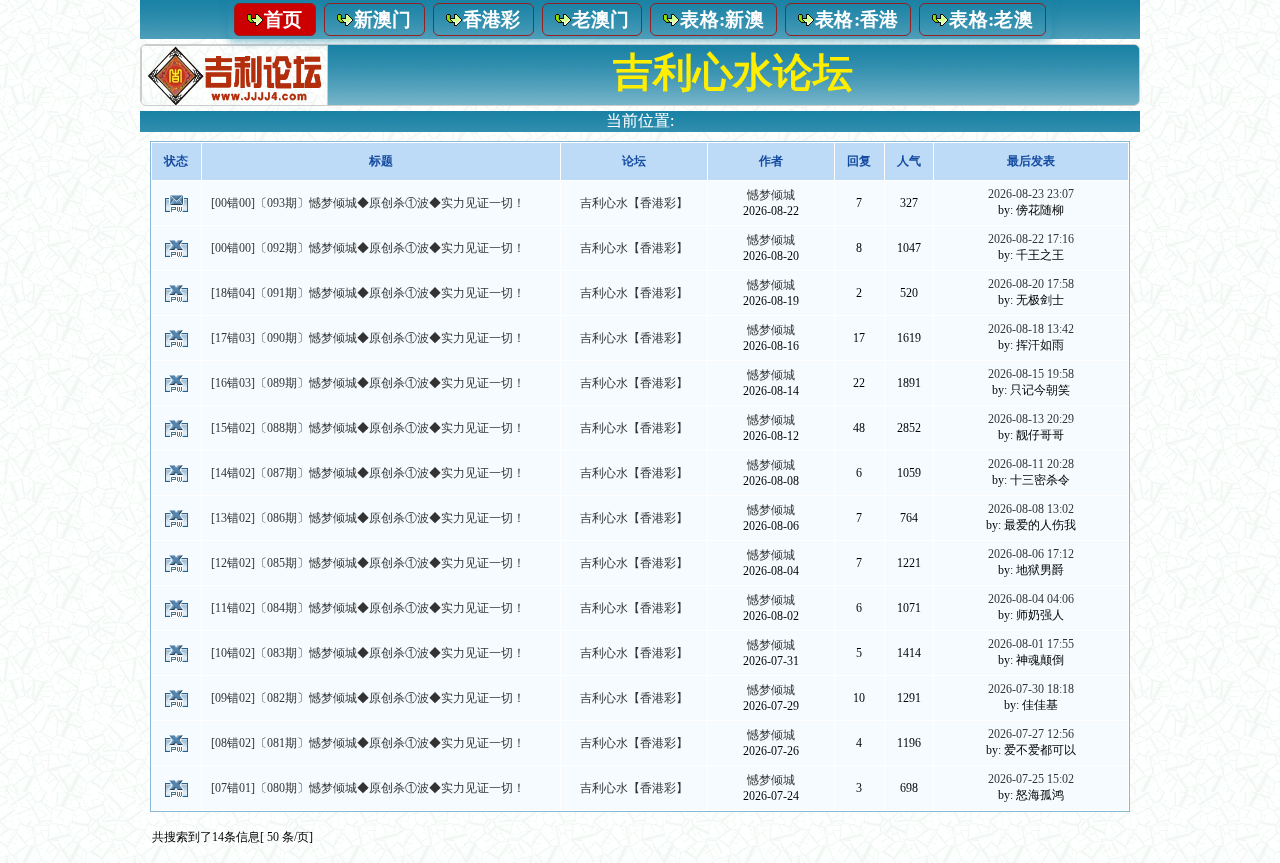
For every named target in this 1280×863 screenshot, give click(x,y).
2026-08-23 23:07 (1031, 194)
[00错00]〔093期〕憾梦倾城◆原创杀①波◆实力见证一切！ (368, 203)
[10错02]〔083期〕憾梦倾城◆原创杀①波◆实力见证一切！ (368, 653)
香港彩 (492, 19)
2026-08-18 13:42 (1031, 329)
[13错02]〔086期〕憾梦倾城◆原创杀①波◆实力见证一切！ (368, 518)
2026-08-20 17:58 (1031, 284)
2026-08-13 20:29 (1031, 419)
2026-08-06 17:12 (1031, 554)
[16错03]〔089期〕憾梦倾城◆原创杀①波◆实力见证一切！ (368, 383)
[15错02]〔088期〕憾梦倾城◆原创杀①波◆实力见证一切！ (368, 428)
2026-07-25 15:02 (1031, 779)
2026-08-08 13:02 (1031, 509)
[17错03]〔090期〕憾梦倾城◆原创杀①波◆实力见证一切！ (368, 338)
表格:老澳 (991, 19)
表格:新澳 (722, 19)
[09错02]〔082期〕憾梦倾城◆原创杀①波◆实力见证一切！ (368, 698)
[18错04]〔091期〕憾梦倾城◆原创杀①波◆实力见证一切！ (368, 293)
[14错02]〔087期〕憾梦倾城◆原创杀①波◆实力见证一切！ (368, 473)
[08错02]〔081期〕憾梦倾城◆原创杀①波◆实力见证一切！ (368, 743)
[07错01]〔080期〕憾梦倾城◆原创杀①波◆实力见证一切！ (368, 788)
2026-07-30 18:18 (1031, 689)
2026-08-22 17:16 (1031, 239)
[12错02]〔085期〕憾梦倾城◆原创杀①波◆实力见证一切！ (368, 563)
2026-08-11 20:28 (1031, 464)
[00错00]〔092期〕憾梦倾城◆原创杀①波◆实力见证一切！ (368, 248)
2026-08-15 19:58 (1031, 374)
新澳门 (383, 19)
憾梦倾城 (771, 195)
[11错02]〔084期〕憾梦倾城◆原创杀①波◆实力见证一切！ (368, 608)
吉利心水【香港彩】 (634, 203)
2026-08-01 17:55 (1031, 644)
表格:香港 (857, 19)
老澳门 (601, 19)
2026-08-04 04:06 (1031, 599)
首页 (283, 19)
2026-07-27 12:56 (1031, 734)
